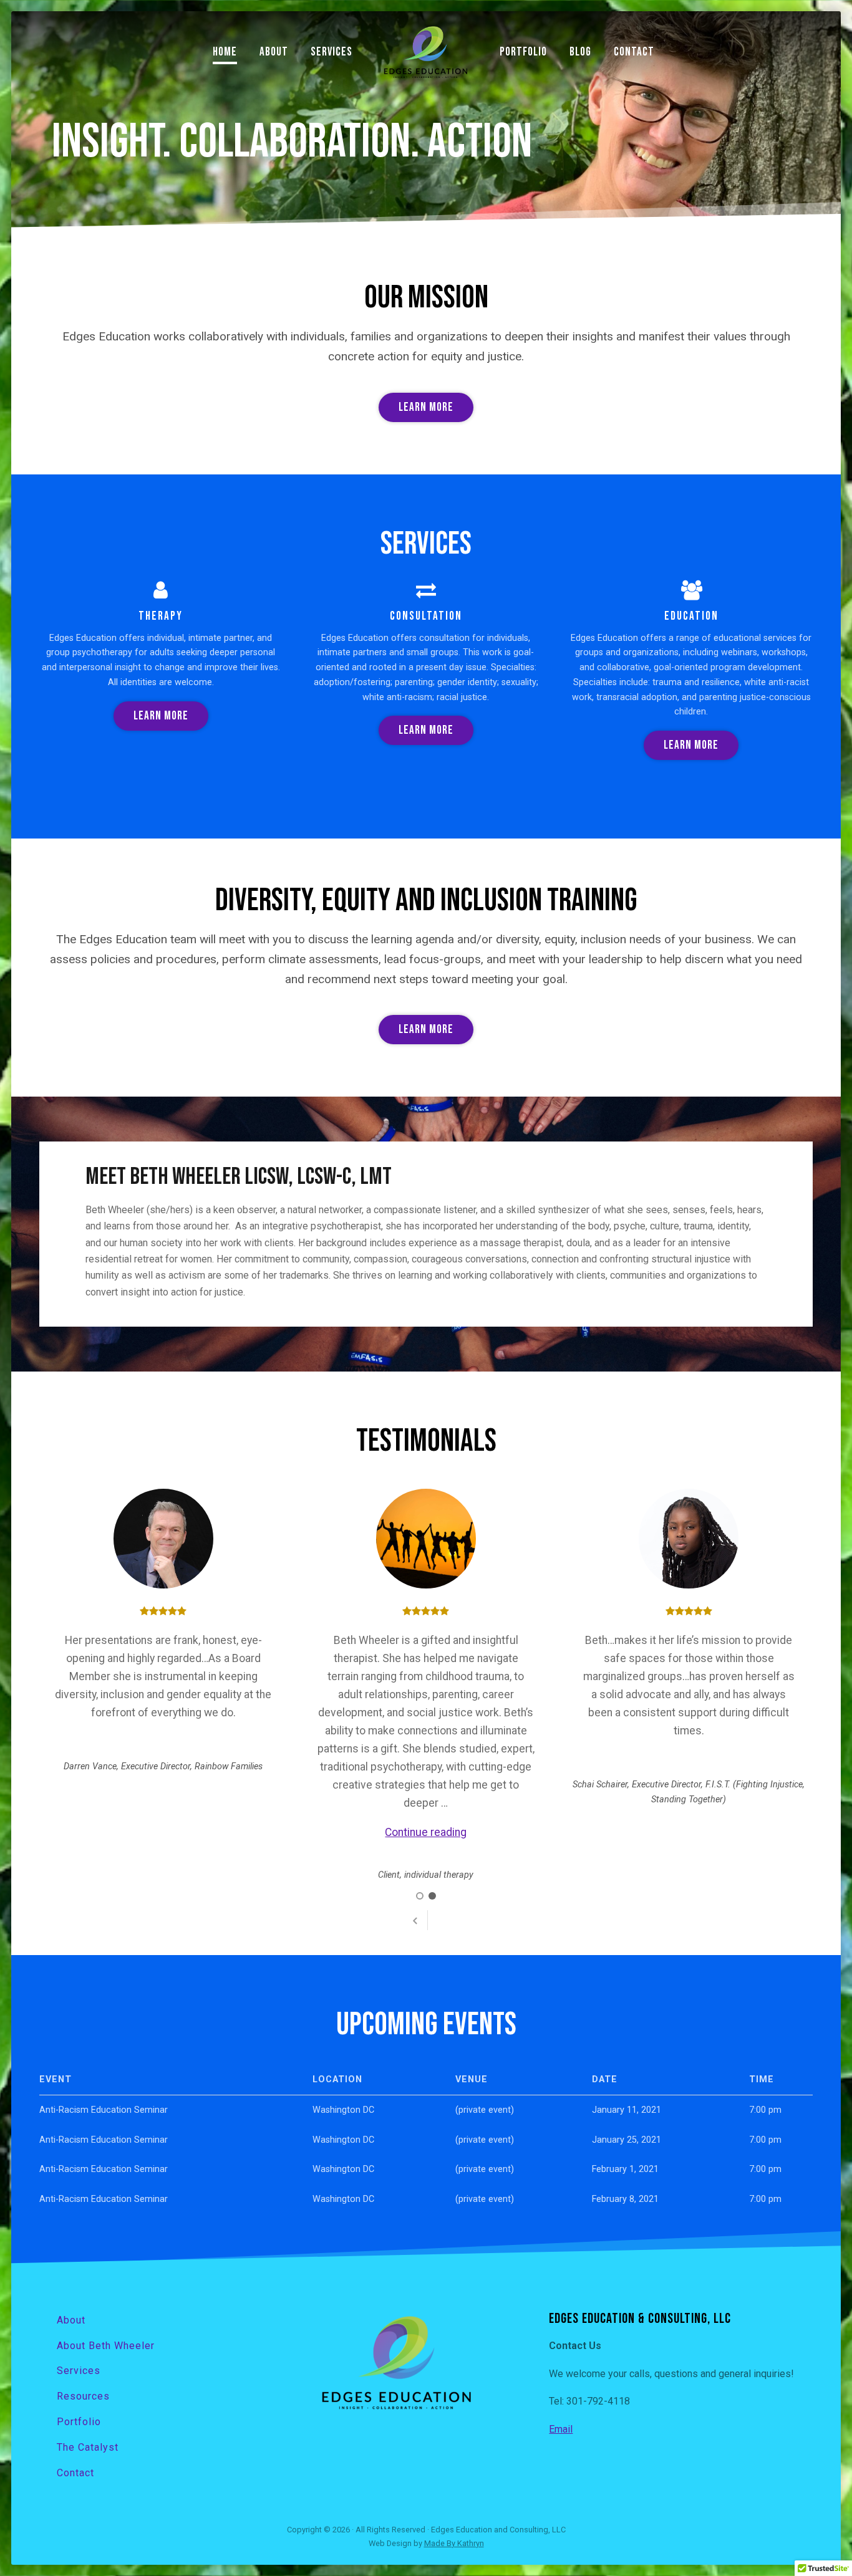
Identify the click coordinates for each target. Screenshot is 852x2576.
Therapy (161, 616)
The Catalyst (88, 2447)
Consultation (426, 616)
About (71, 2320)
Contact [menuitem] (634, 52)
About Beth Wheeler (106, 2346)
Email (561, 2429)
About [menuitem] (274, 52)
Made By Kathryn (454, 2543)
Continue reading (426, 1832)
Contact (75, 2473)
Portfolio (79, 2422)
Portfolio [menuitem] (523, 52)
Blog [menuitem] (580, 52)
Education (691, 616)
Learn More (426, 407)
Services (79, 2371)
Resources (83, 2396)
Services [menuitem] (332, 52)
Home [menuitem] (225, 52)
